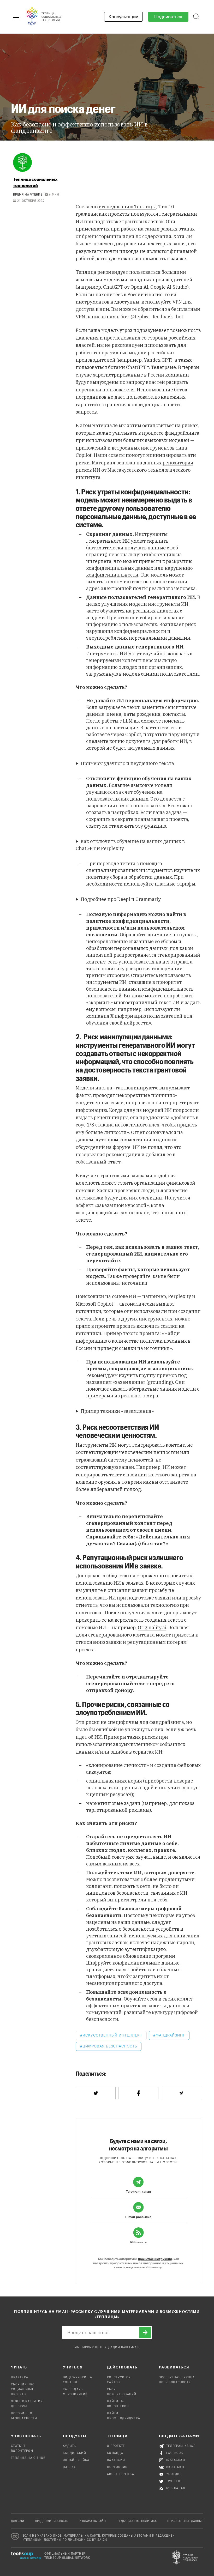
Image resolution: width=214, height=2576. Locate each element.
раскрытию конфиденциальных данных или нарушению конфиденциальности (139, 568)
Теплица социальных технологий (35, 182)
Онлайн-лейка (76, 2460)
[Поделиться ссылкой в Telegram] (181, 2093)
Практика (20, 2378)
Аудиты (70, 2446)
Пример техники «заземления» (117, 1411)
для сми (17, 2521)
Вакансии (116, 2460)
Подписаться (168, 17)
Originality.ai (152, 1628)
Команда (115, 2453)
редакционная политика (137, 2521)
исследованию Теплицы (127, 207)
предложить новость (52, 2521)
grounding (160, 1382)
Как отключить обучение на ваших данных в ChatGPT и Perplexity (130, 845)
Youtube (174, 2474)
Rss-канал (176, 2488)
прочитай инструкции (155, 2259)
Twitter (173, 2481)
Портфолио (117, 2467)
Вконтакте (176, 2467)
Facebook (175, 2453)
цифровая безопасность (110, 2046)
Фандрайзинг (170, 2035)
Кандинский (75, 2453)
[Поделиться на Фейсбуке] (138, 2093)
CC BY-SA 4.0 (97, 2540)
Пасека (69, 2467)
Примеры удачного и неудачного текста (127, 763)
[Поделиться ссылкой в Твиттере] (96, 2093)
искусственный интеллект (112, 2035)
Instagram (176, 2460)
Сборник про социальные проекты (23, 2390)
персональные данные (185, 2521)
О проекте (116, 2446)
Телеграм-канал (181, 2446)
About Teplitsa (121, 2474)
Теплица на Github (28, 2458)
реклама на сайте (93, 2521)
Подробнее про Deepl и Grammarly (121, 899)
